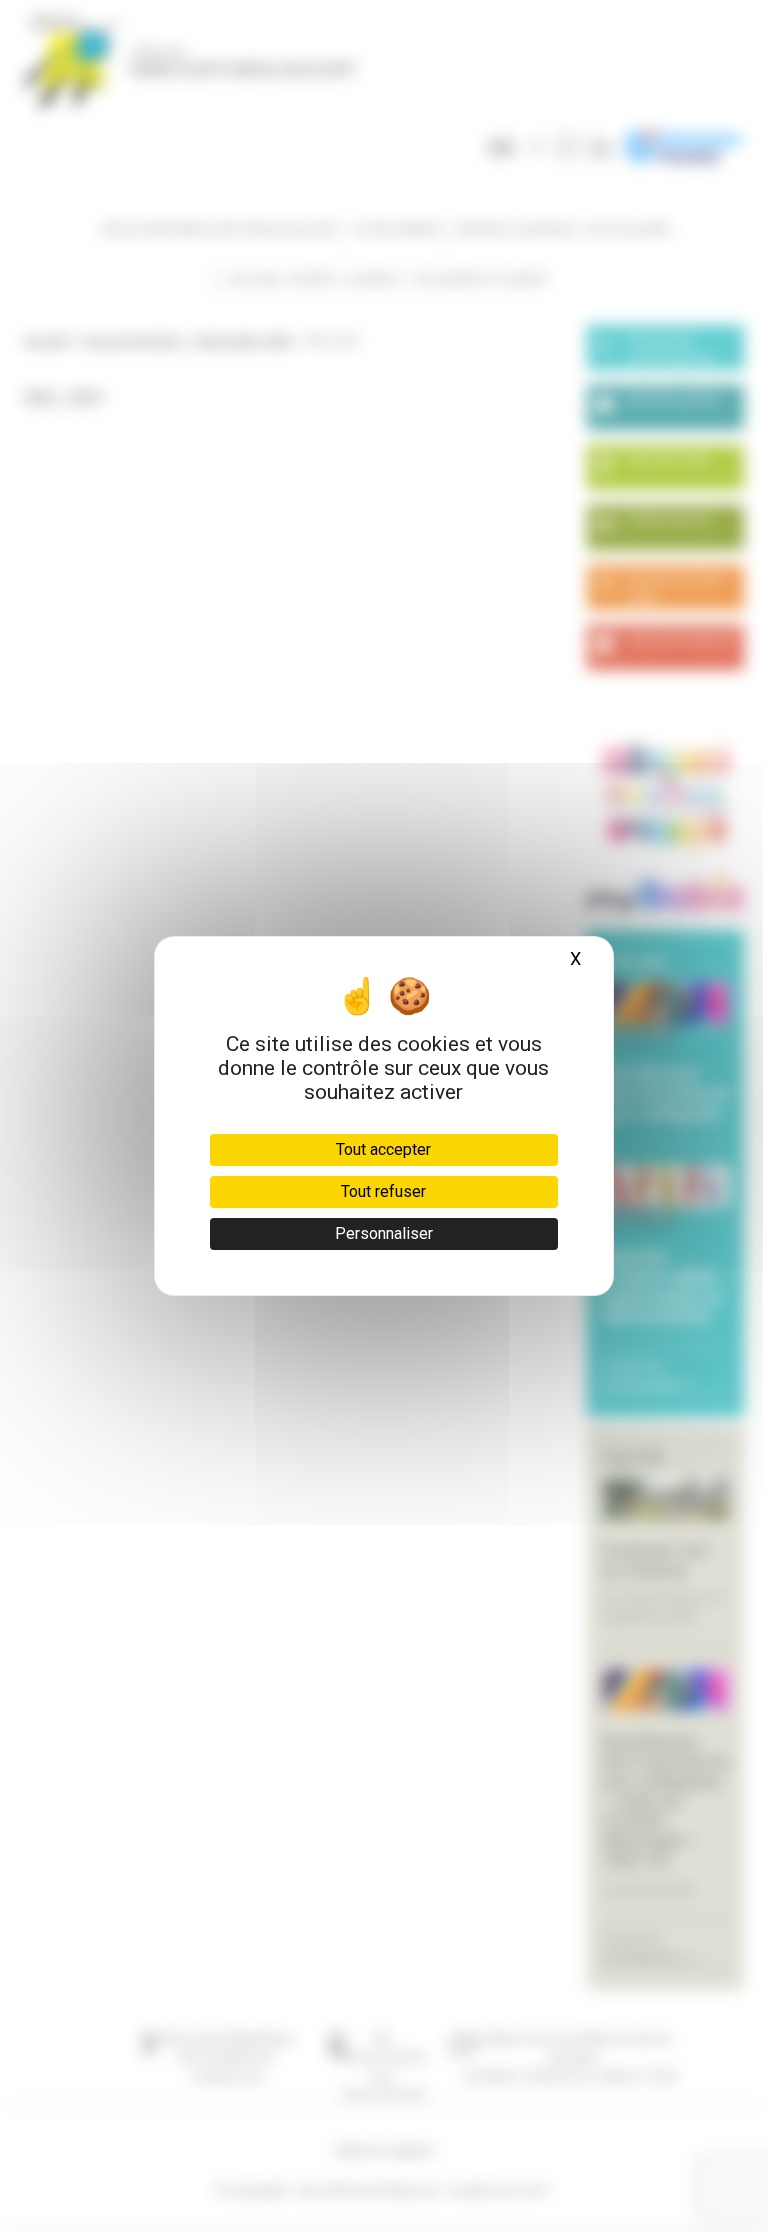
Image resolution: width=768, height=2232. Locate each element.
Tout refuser (383, 1191)
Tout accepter (383, 1149)
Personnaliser (384, 1233)
